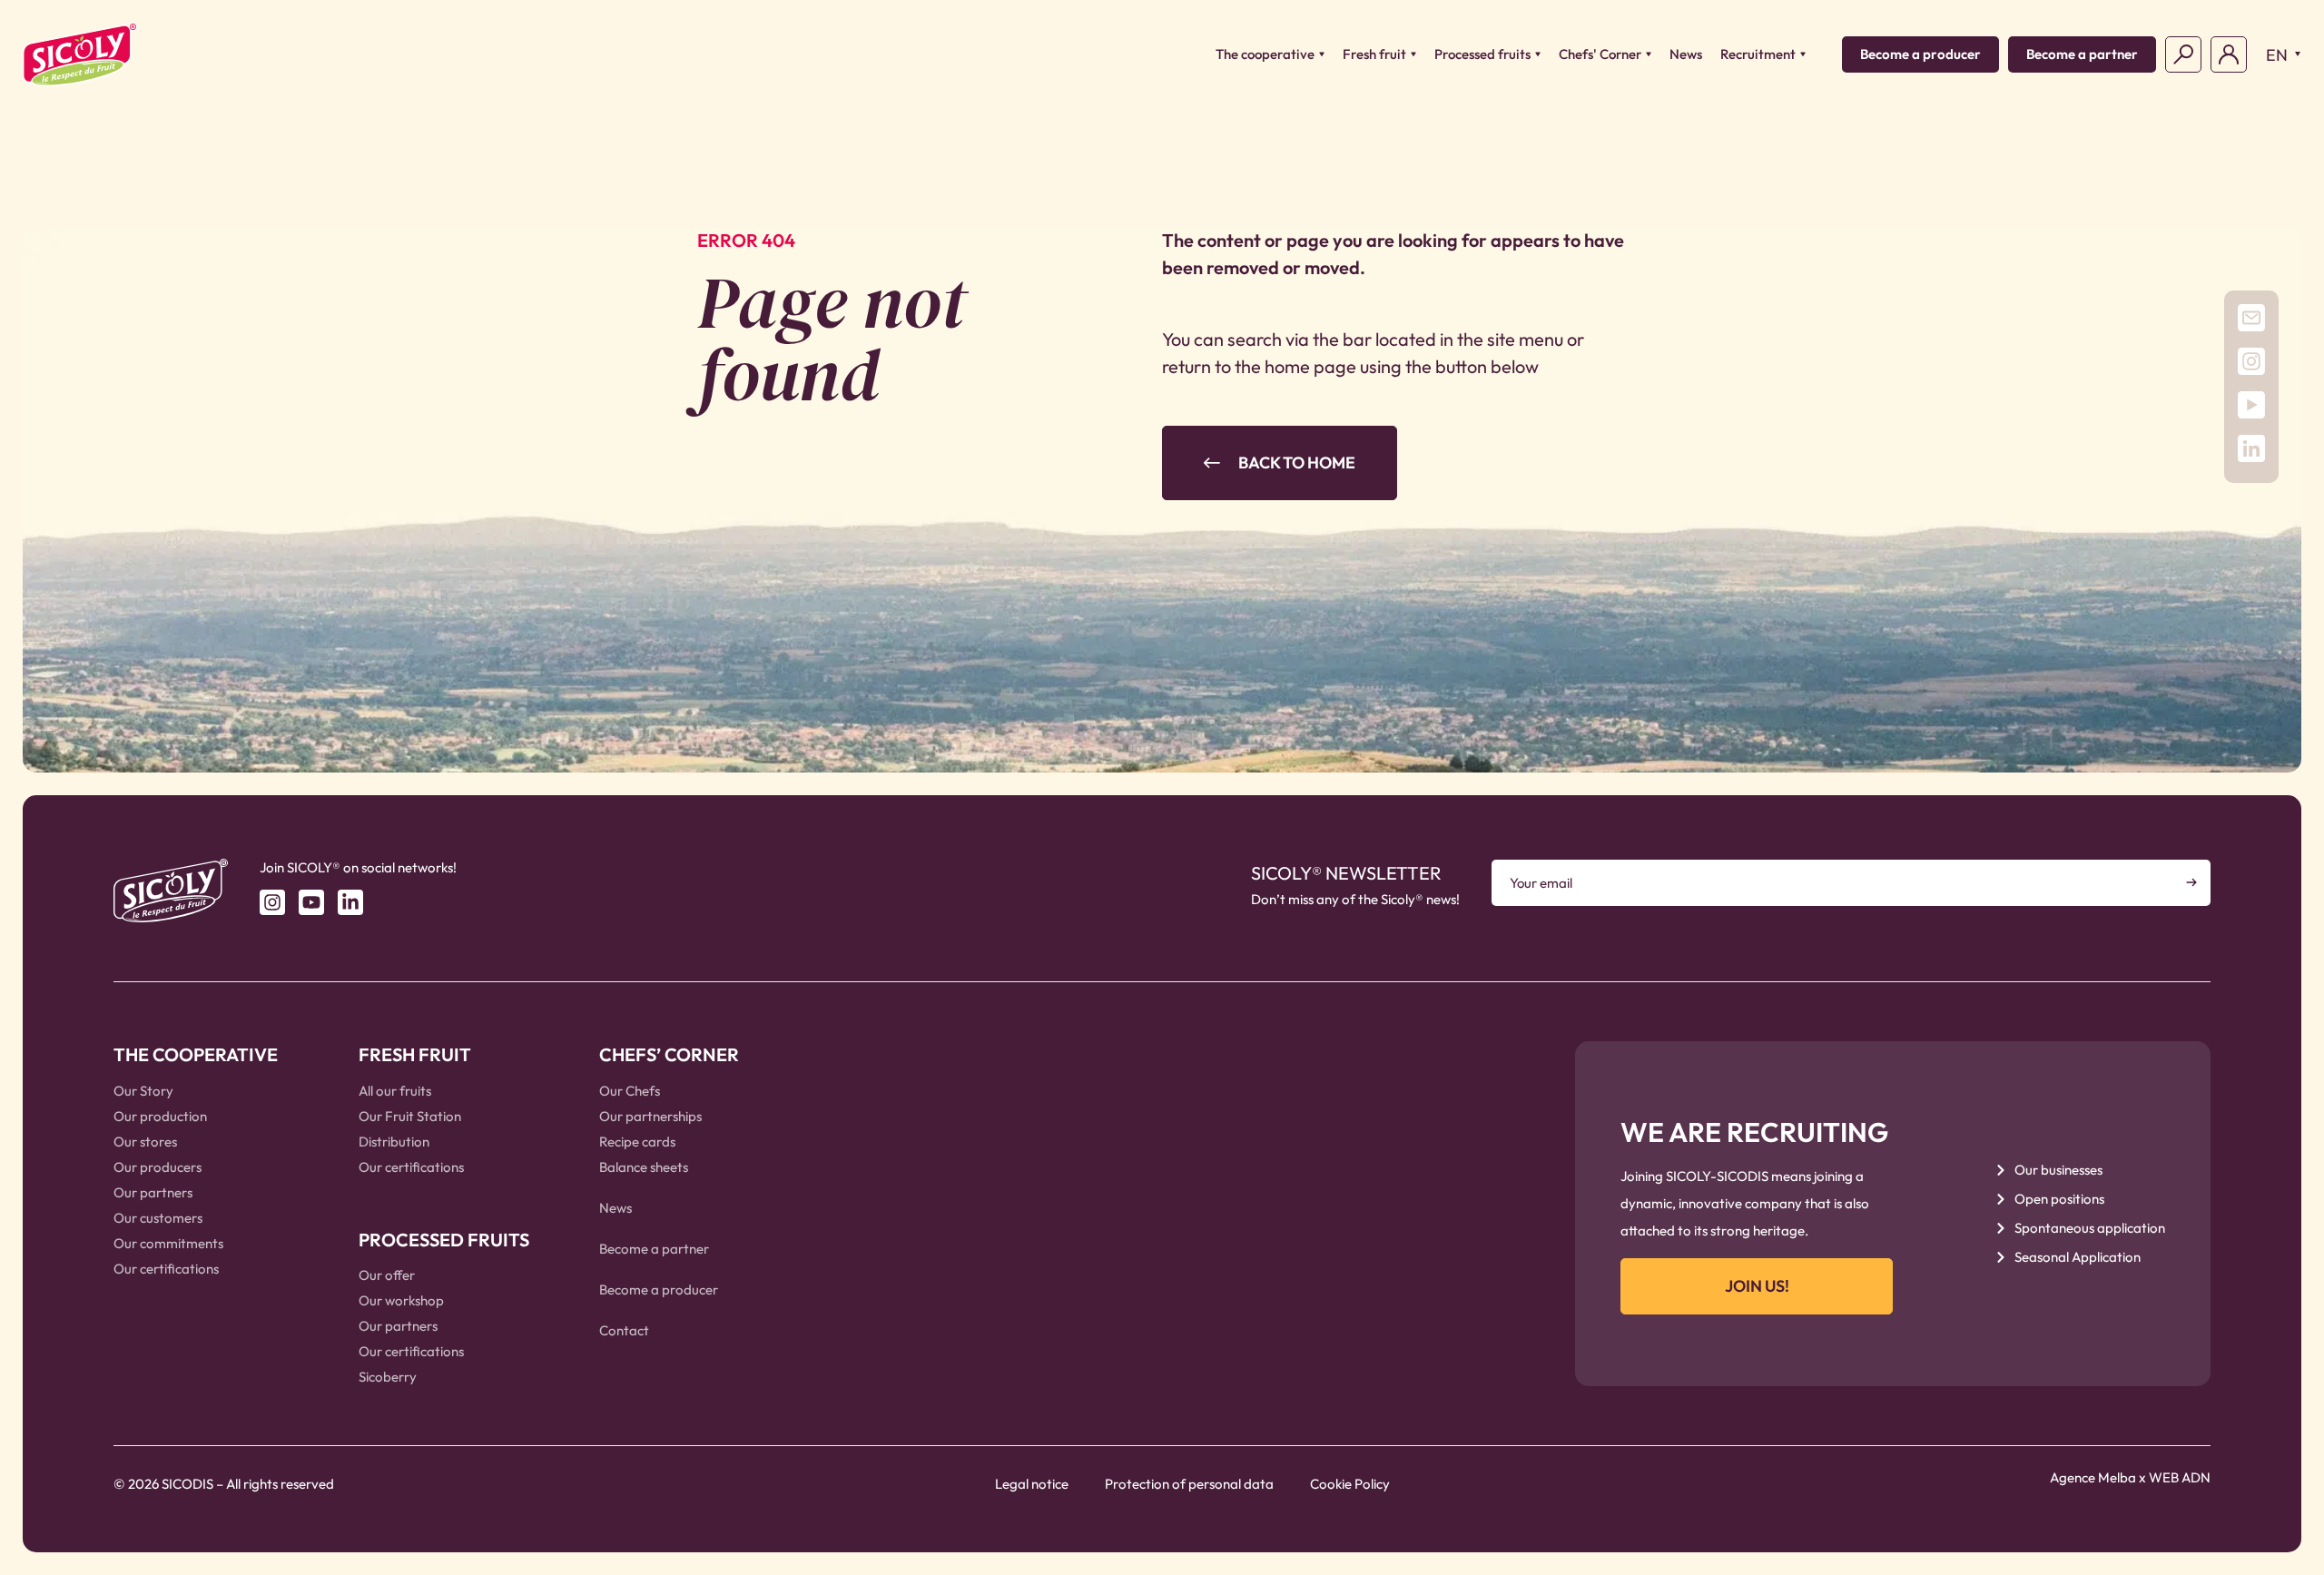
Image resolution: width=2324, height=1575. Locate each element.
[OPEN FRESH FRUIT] (1413, 55)
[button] (2279, 54)
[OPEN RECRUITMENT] (1803, 55)
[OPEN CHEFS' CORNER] (1649, 55)
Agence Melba (2093, 1477)
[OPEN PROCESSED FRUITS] (1538, 55)
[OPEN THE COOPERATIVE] (1322, 55)
